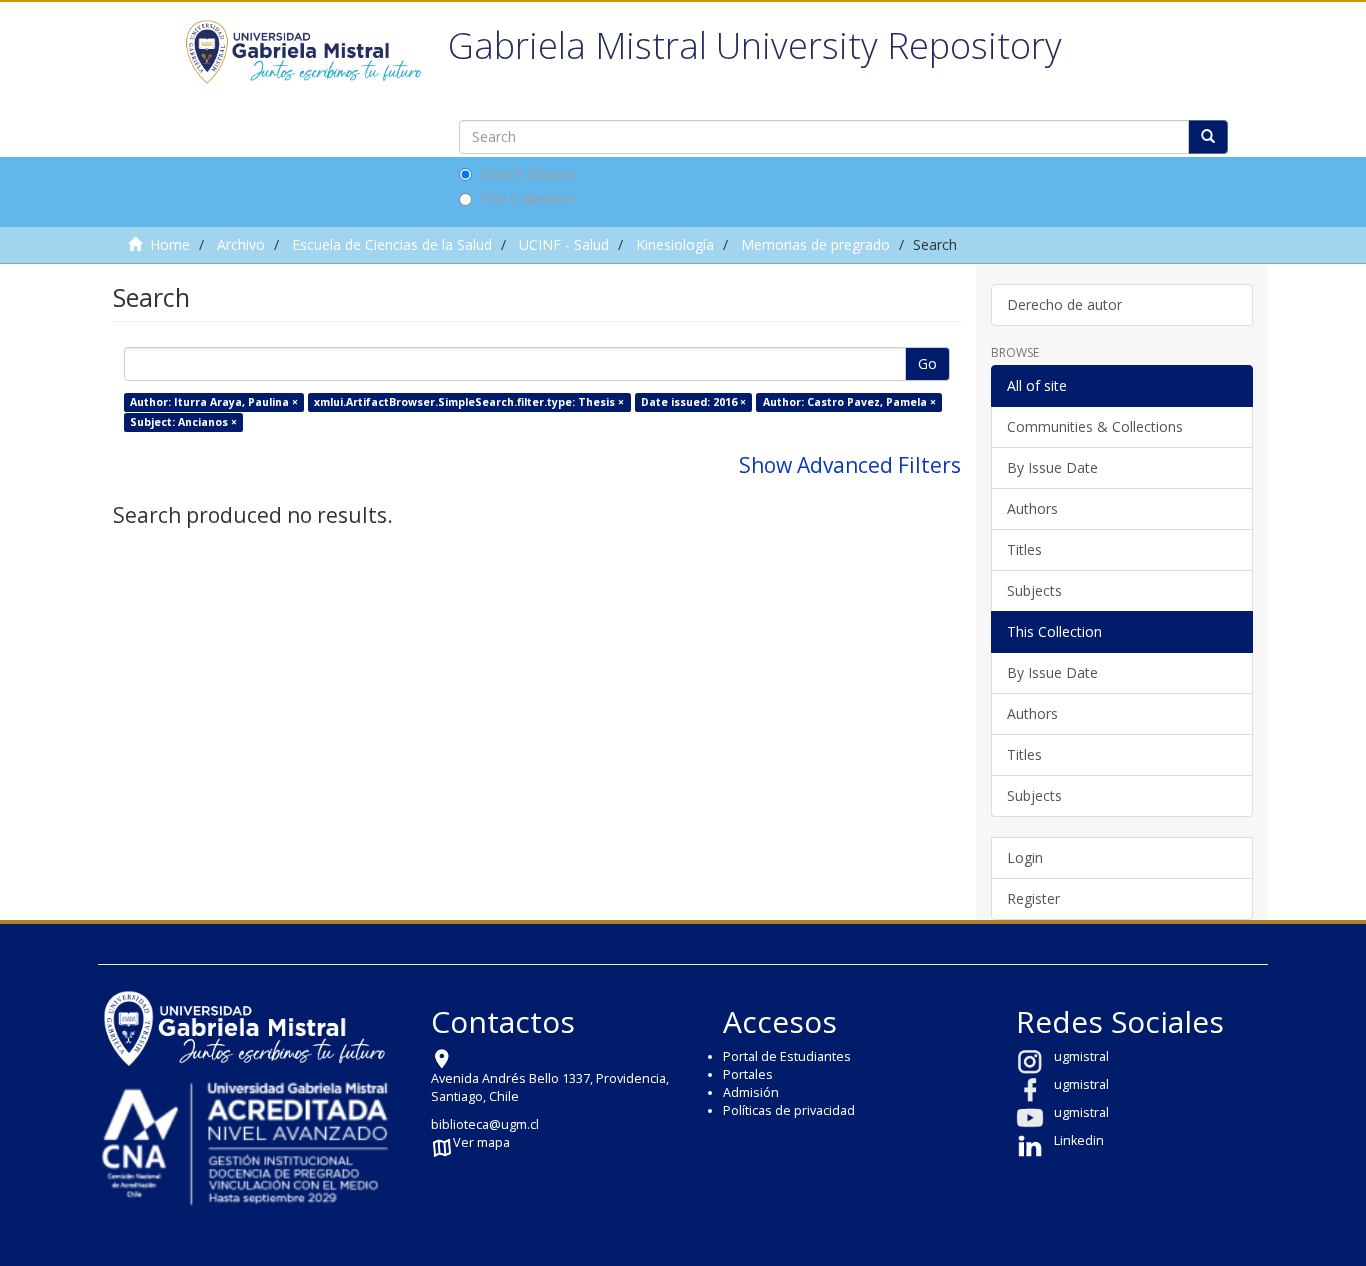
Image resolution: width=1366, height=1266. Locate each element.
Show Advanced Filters (850, 465)
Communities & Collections (1095, 426)
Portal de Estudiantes (787, 1056)
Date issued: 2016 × (693, 402)
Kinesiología (675, 244)
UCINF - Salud (564, 244)
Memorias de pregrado (815, 244)
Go (927, 363)
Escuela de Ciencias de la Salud (392, 244)
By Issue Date (1052, 467)
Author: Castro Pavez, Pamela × (849, 402)
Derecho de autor (1064, 304)
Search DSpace (528, 173)
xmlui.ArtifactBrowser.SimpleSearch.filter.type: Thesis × (469, 402)
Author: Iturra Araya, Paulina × (214, 402)
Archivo (241, 244)
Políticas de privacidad (789, 1110)
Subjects (1034, 590)
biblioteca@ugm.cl (485, 1124)
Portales (748, 1074)
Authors (1032, 508)
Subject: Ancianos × (183, 422)
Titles (1024, 549)
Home (170, 244)
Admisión (751, 1092)
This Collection (526, 198)
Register (1033, 898)
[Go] (1208, 137)
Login (1025, 857)
